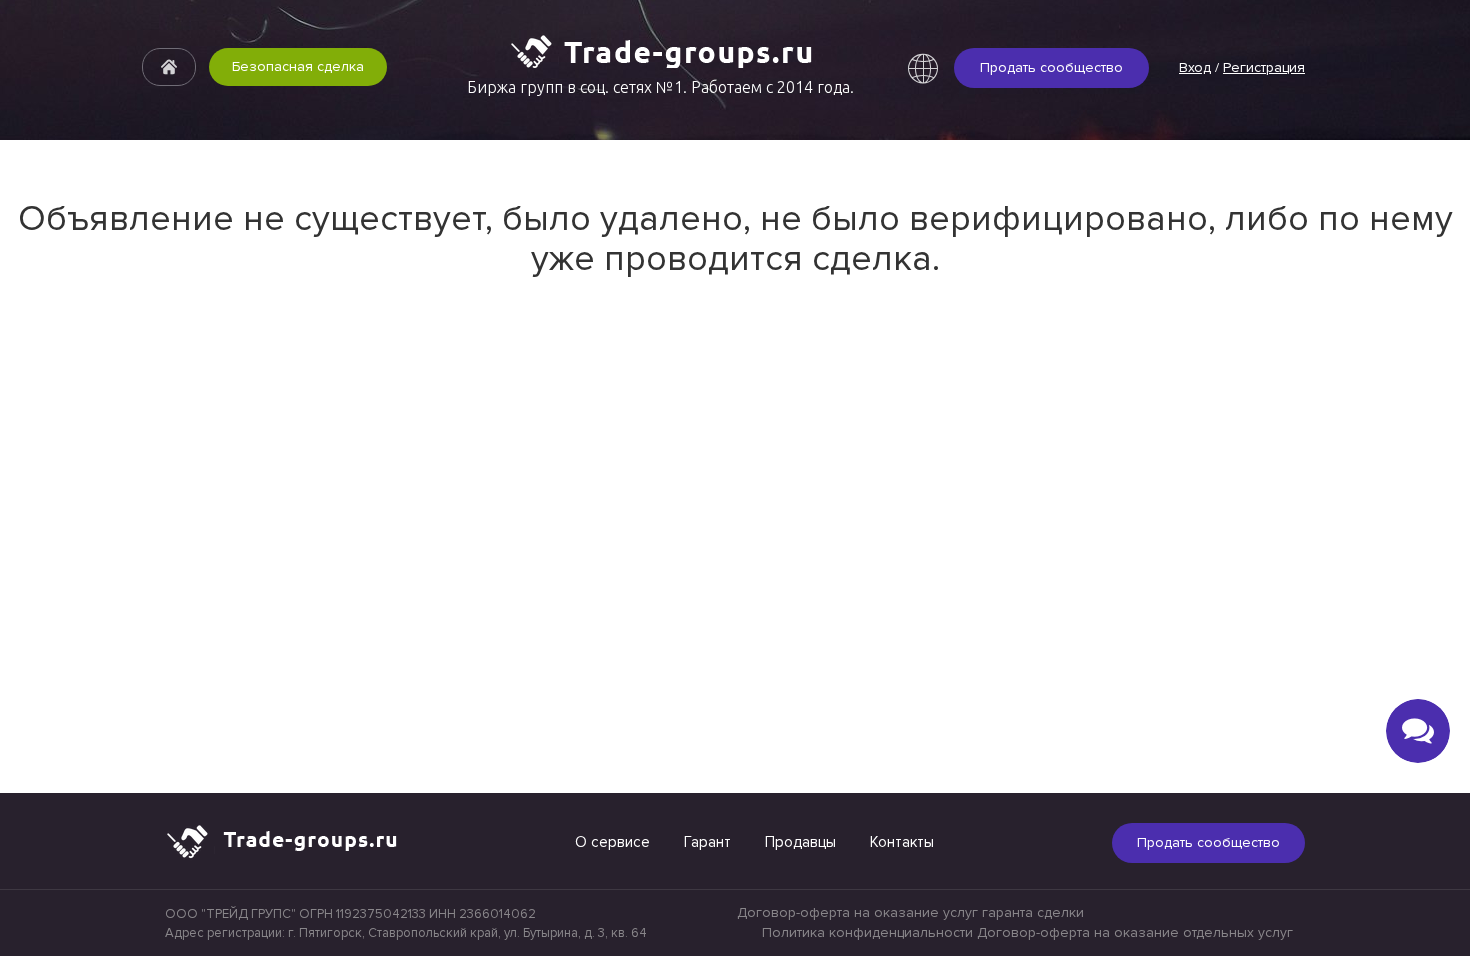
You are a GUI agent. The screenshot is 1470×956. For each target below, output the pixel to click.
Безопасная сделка (298, 66)
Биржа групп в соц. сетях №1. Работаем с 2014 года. (660, 87)
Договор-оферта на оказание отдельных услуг (1135, 932)
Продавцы (800, 842)
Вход (1195, 67)
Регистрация (1264, 67)
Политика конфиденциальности (867, 932)
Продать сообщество (1051, 67)
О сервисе (612, 842)
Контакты (902, 842)
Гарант (707, 842)
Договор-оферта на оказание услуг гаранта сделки (910, 912)
